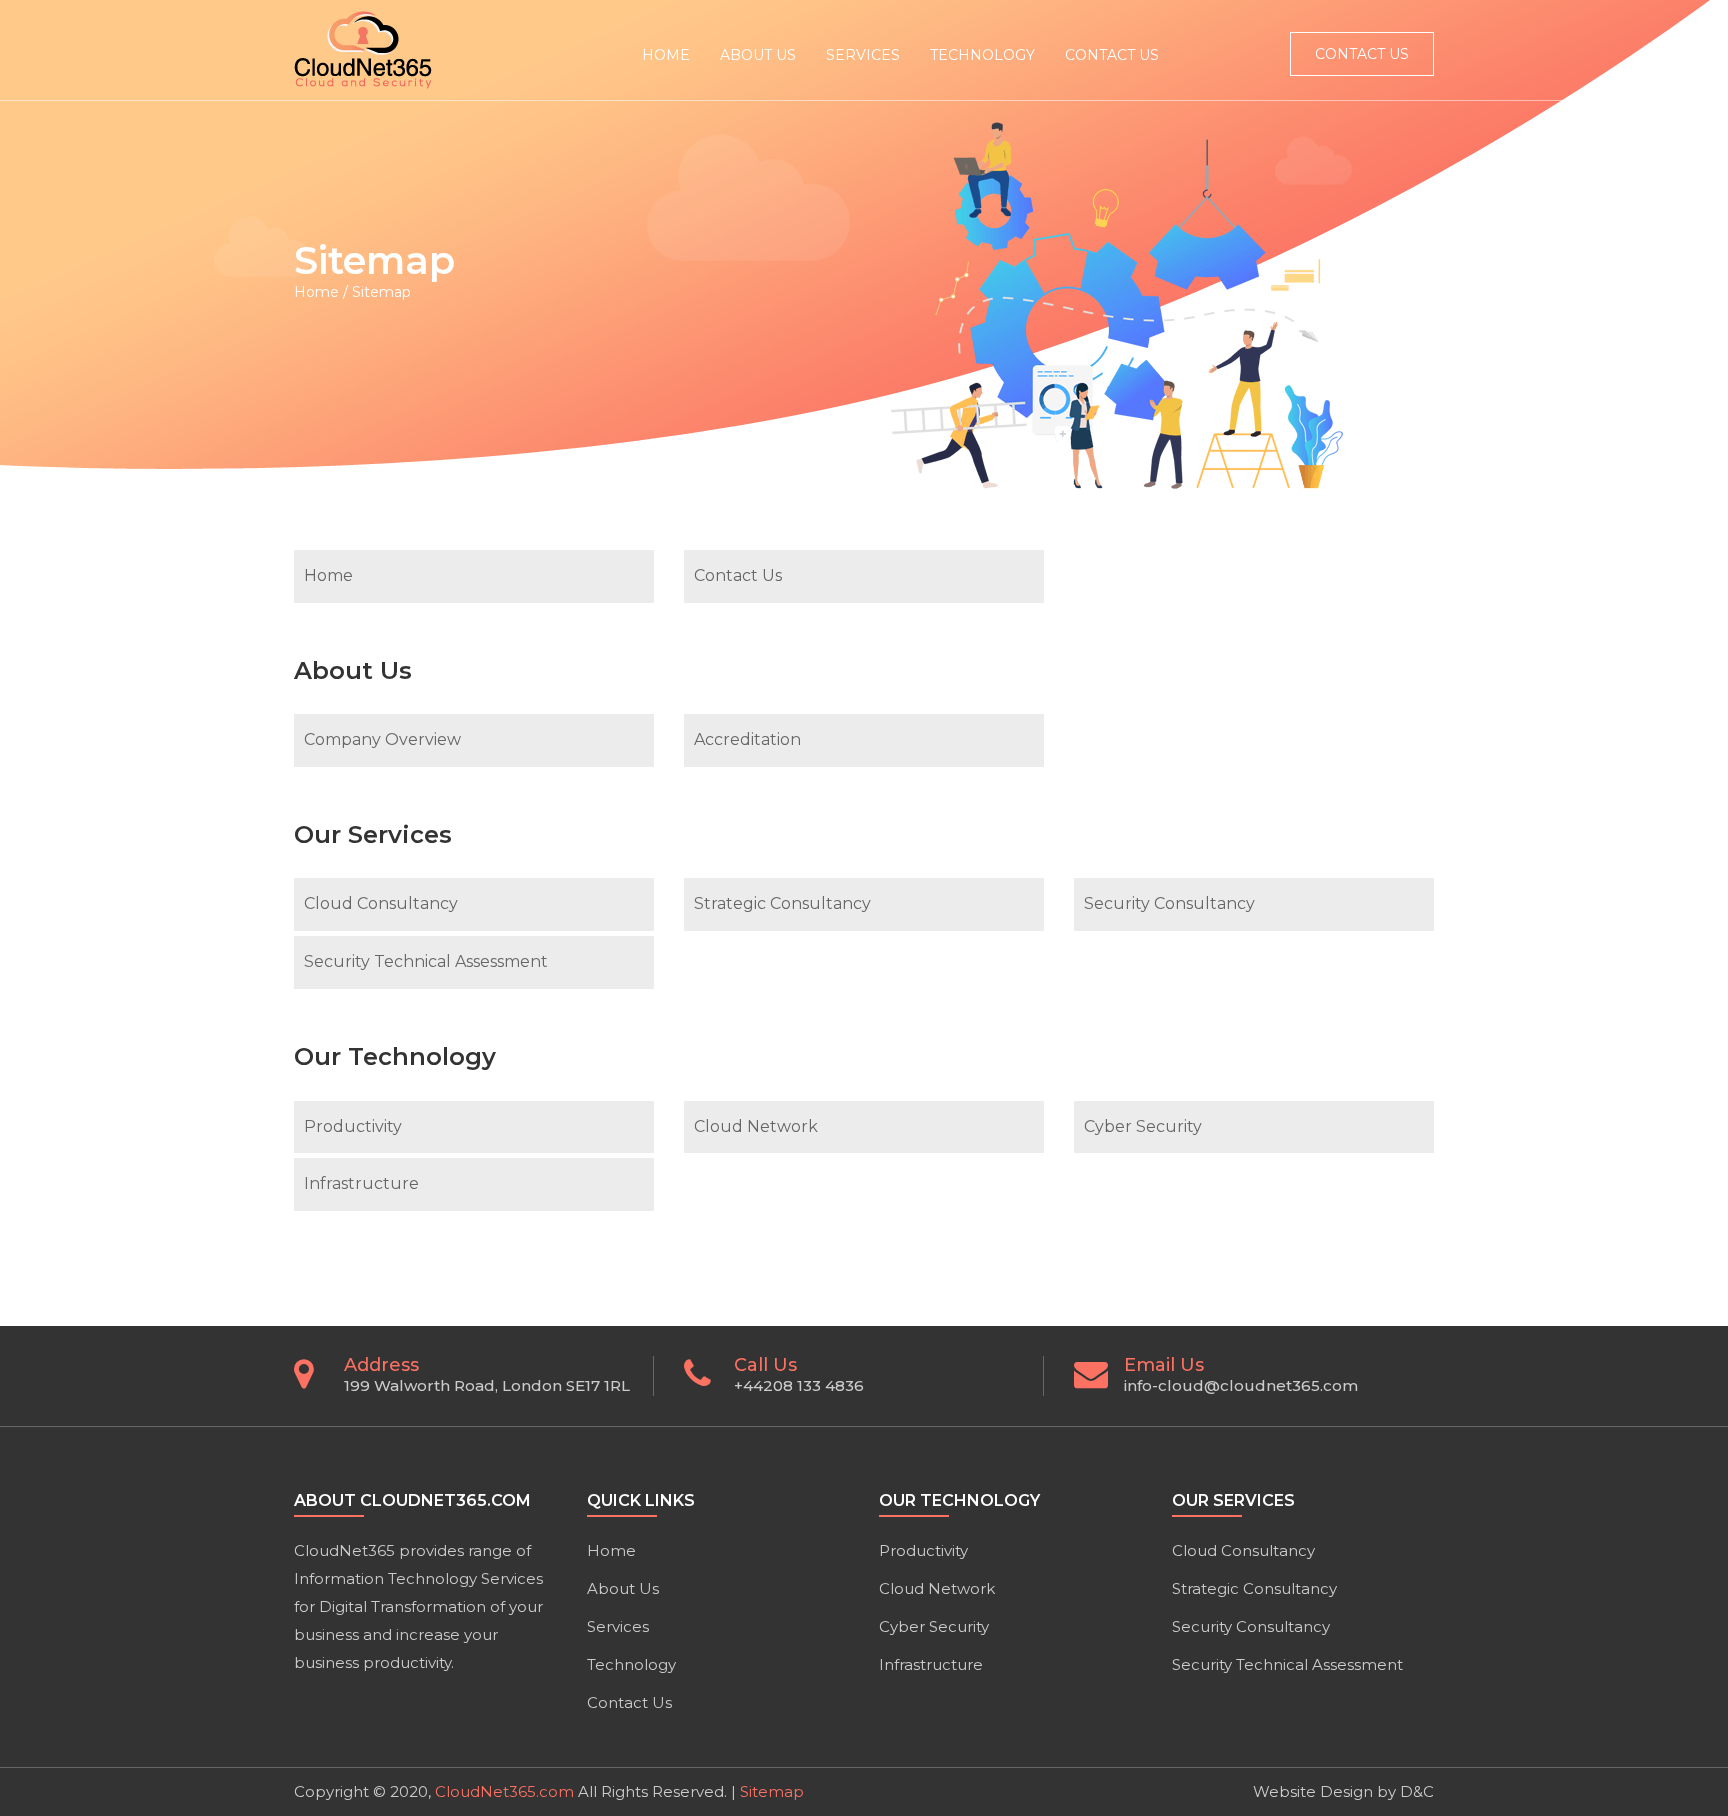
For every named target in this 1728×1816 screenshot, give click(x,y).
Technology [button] (982, 55)
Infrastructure (361, 1183)
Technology (631, 1664)
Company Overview (382, 739)
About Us (623, 1588)
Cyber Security (1143, 1126)
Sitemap (772, 1791)
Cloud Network (756, 1126)
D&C (1417, 1791)
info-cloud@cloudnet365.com (1241, 1385)
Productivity (353, 1126)
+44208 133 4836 (799, 1385)
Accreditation (747, 739)
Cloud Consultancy (381, 903)
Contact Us (1112, 55)
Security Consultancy (1169, 903)
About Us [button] (758, 55)
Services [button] (863, 55)
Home (666, 55)
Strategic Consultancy (782, 903)
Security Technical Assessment (426, 961)
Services (618, 1626)
